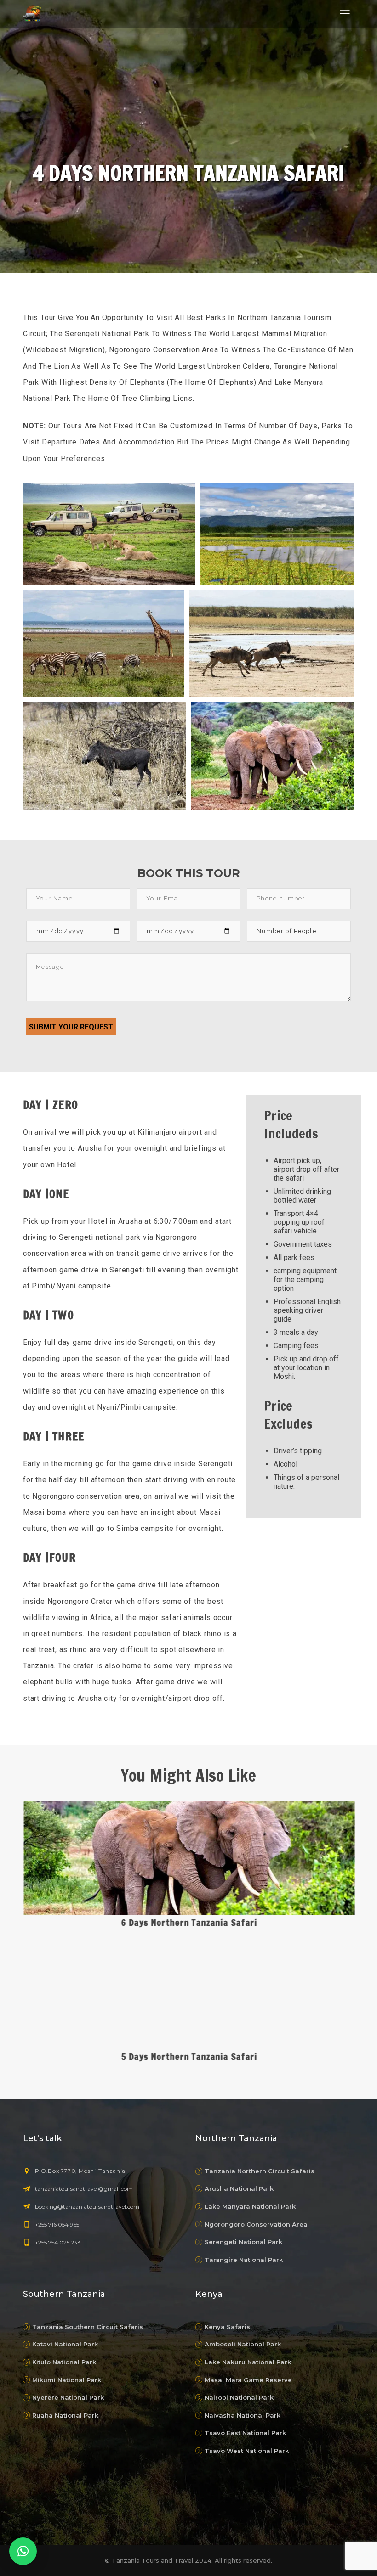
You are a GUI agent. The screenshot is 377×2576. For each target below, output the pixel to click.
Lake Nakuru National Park (248, 2362)
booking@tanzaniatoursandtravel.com (87, 2207)
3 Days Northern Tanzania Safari (188, 1922)
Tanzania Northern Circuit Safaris (260, 2171)
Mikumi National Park (67, 2380)
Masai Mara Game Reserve (248, 2380)
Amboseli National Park (243, 2344)
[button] (23, 2551)
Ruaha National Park (65, 2415)
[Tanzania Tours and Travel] (32, 13)
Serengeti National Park (243, 2242)
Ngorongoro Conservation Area (256, 2224)
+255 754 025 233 (58, 2242)
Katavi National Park (65, 2344)
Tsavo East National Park (245, 2433)
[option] (188, 1933)
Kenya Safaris (227, 2327)
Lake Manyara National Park (250, 2206)
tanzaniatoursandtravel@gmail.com (84, 2189)
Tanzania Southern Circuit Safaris (88, 2327)
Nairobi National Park (239, 2397)
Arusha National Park (239, 2188)
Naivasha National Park (243, 2415)
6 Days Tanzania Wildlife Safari (188, 2056)
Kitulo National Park (64, 2362)
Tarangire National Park (244, 2260)
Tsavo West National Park (247, 2451)
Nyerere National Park (68, 2397)
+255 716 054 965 (57, 2224)
